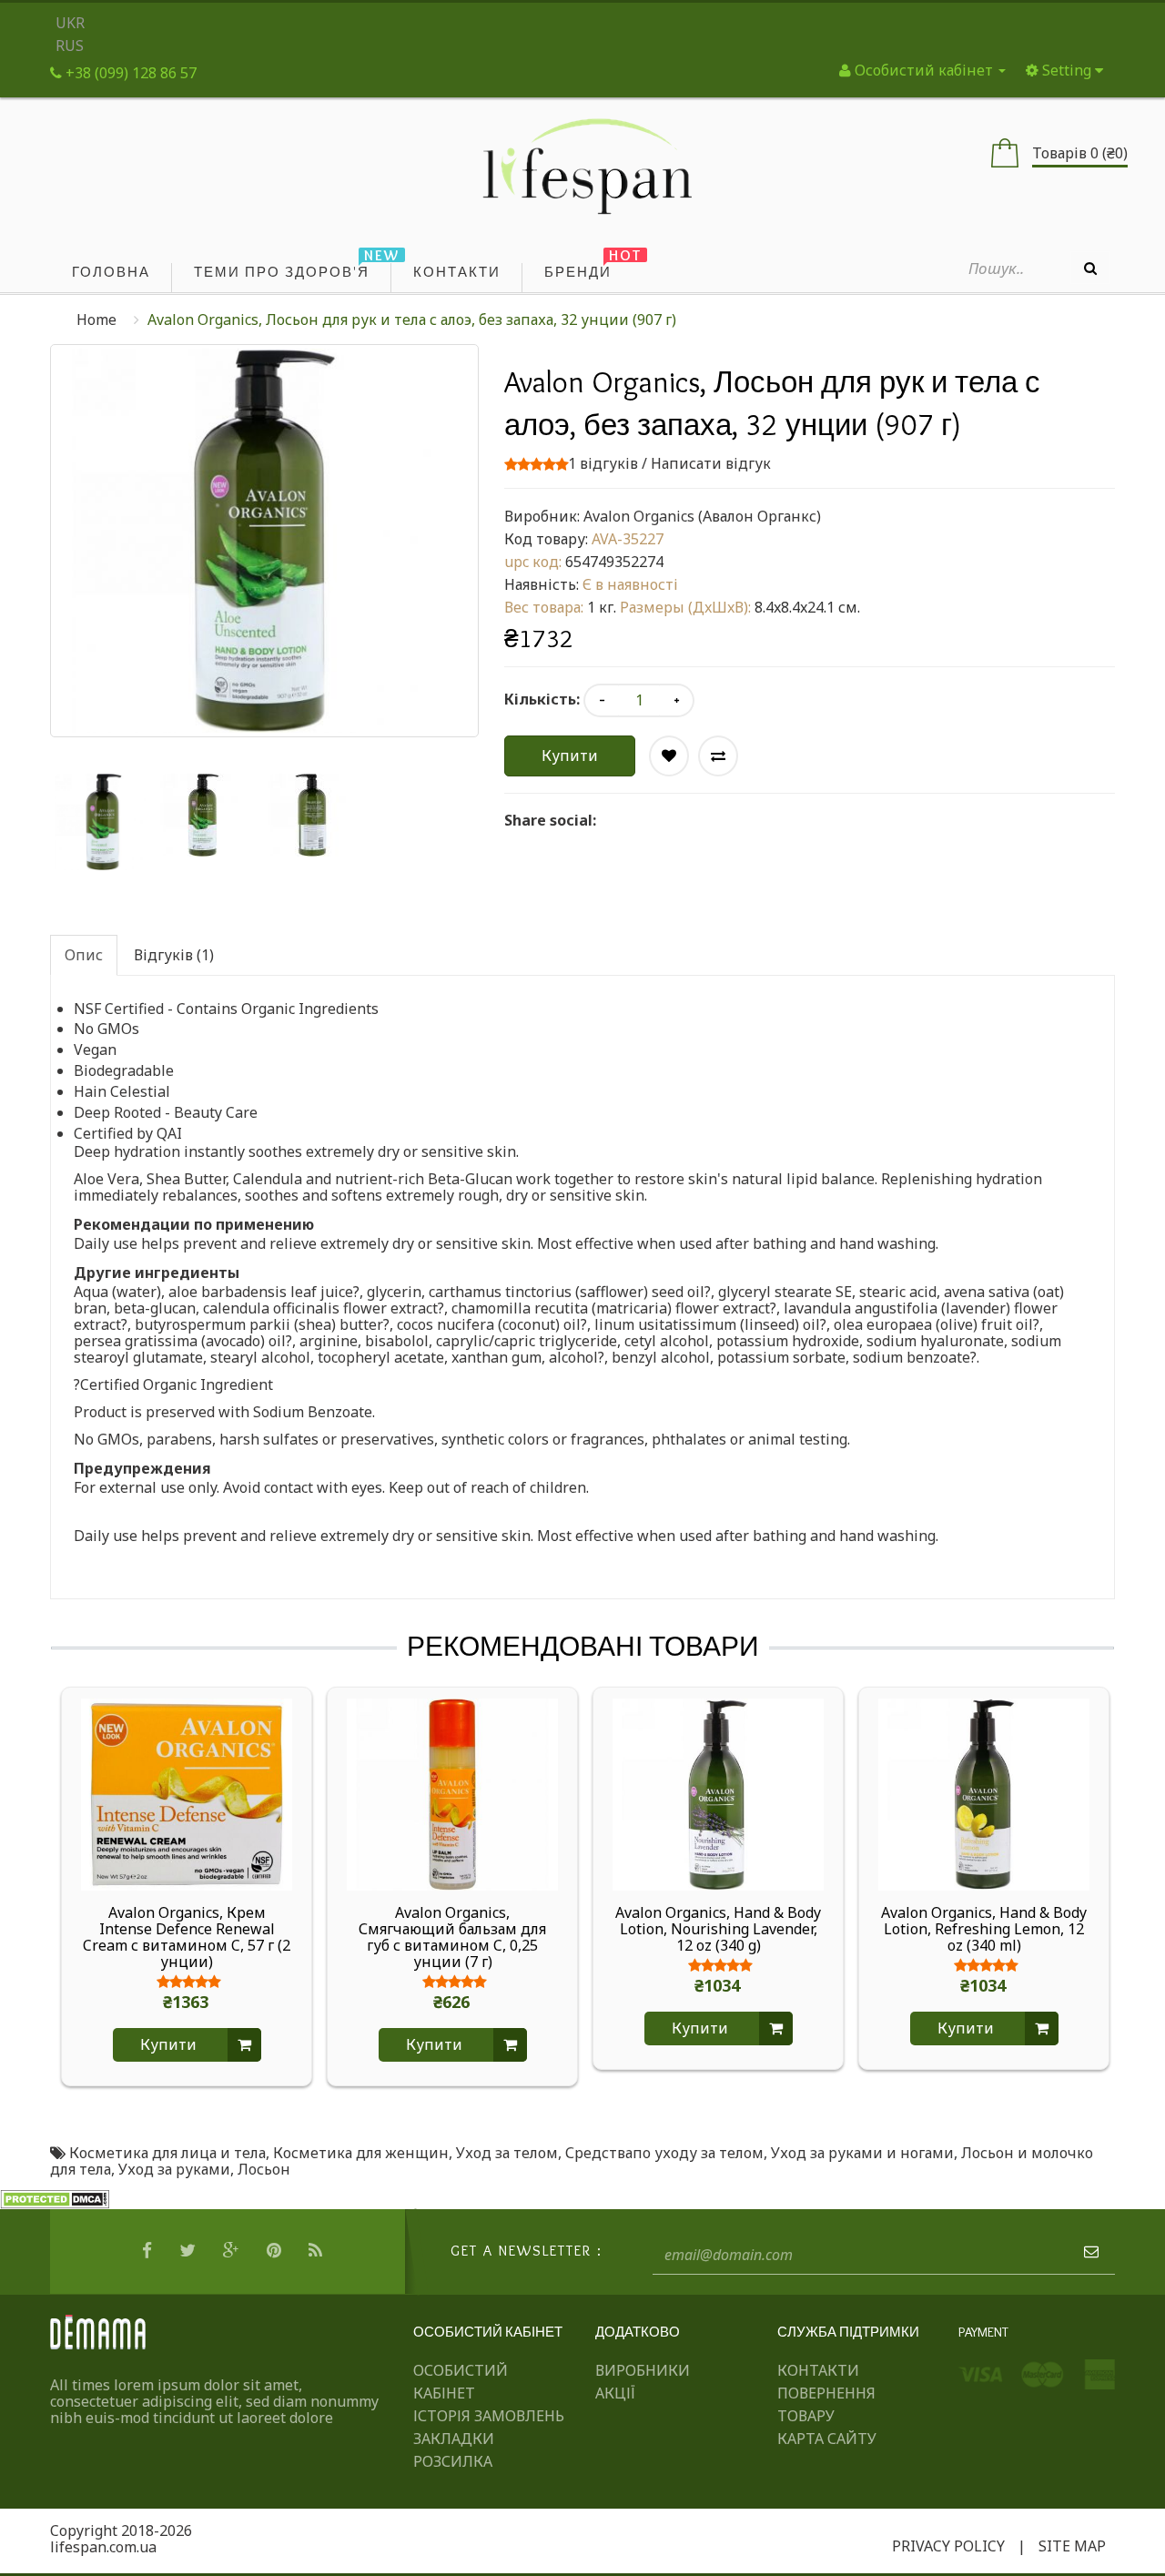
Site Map (1072, 2546)
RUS (70, 46)
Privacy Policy (948, 2546)
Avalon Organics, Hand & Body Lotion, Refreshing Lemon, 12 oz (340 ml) (984, 1929)
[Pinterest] (276, 2251)
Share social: (550, 820)
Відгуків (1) (174, 955)
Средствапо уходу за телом (664, 2153)
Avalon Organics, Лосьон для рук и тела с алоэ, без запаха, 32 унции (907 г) (412, 319)
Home (96, 319)
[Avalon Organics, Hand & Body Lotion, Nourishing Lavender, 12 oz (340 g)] (718, 1793)
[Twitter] (190, 2251)
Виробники (643, 2370)
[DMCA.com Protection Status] (55, 2198)
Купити (570, 756)
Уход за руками (174, 2169)
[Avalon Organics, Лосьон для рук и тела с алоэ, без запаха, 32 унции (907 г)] (104, 822)
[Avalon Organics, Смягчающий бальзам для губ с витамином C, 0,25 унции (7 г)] (452, 1793)
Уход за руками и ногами (862, 2153)
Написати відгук (711, 463)
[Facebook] (149, 2251)
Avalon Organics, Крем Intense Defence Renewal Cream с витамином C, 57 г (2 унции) (187, 1937)
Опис (84, 955)
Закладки (454, 2439)
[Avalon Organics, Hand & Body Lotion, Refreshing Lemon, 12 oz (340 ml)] (984, 1793)
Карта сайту (827, 2439)
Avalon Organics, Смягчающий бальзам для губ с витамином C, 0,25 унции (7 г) (452, 1937)
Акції (615, 2393)
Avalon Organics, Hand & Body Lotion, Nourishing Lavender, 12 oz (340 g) (718, 1929)
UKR (70, 23)
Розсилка (453, 2461)
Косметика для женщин (361, 2153)
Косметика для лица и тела (167, 2153)
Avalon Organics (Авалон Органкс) (702, 516)
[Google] (233, 2251)
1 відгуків (603, 463)
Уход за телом (507, 2153)
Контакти (818, 2370)
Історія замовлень (489, 2416)
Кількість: (542, 699)
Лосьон (264, 2169)
